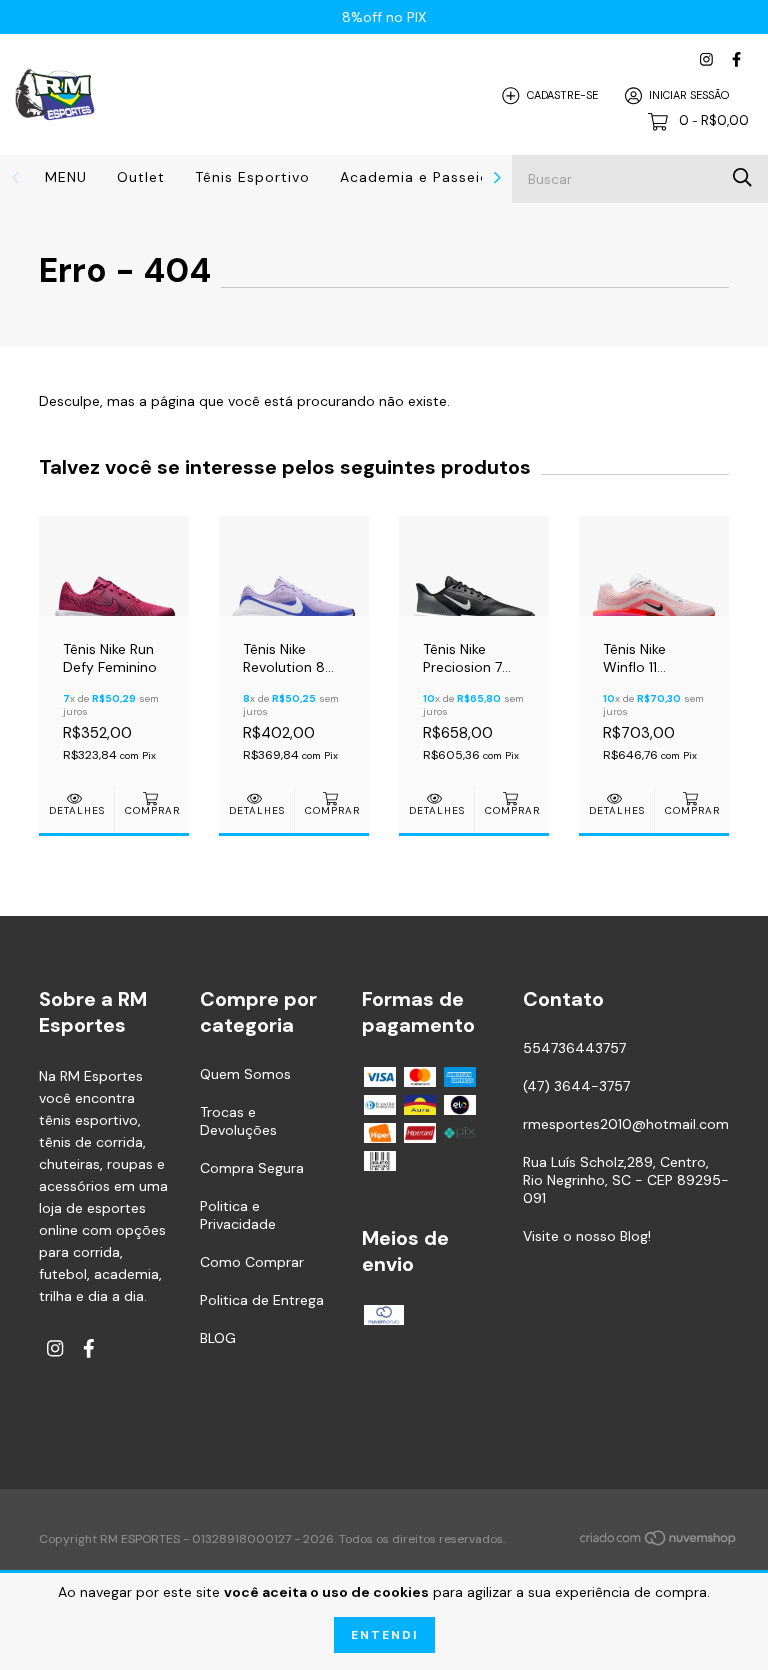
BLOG (218, 1338)
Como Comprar (252, 1262)
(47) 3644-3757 (576, 1086)
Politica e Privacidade (238, 1215)
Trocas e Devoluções (238, 1121)
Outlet (141, 177)
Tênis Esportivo (252, 177)
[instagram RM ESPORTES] (706, 59)
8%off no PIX (384, 17)
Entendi (384, 1635)
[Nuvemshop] (659, 1541)
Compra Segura (252, 1168)
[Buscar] (742, 177)
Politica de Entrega (262, 1300)
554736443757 (574, 1048)
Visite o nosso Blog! (587, 1236)
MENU (66, 177)
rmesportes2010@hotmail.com (626, 1124)
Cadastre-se (562, 95)
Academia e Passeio (415, 177)
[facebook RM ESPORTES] (736, 59)
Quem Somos (245, 1074)
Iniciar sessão (689, 95)
